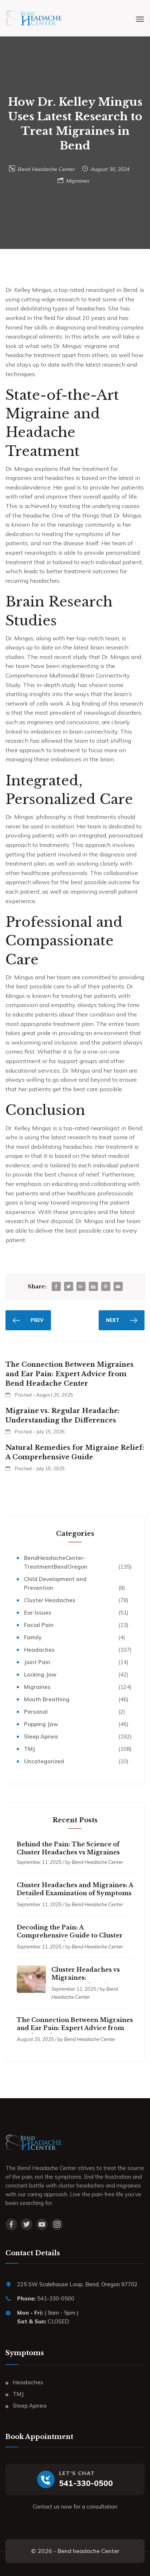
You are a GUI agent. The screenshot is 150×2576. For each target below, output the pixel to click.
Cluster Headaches (50, 1600)
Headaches (39, 1650)
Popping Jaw (41, 1724)
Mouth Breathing (47, 1699)
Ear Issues (38, 1613)
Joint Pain (37, 1662)
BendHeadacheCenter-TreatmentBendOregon (56, 1562)
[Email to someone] (118, 1287)
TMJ (29, 1749)
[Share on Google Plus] (81, 1287)
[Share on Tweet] (68, 1287)
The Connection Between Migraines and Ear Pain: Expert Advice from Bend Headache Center (75, 2028)
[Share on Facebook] (56, 1287)
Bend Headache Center (46, 169)
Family (33, 1637)
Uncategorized (44, 1761)
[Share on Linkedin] (93, 1287)
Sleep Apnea (41, 1736)
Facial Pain (39, 1625)
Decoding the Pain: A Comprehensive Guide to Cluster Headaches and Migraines (70, 1935)
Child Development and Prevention (55, 1583)
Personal (36, 1712)
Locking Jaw (40, 1675)
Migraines (78, 181)
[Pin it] (106, 1287)
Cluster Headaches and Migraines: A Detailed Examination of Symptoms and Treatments (75, 1893)
